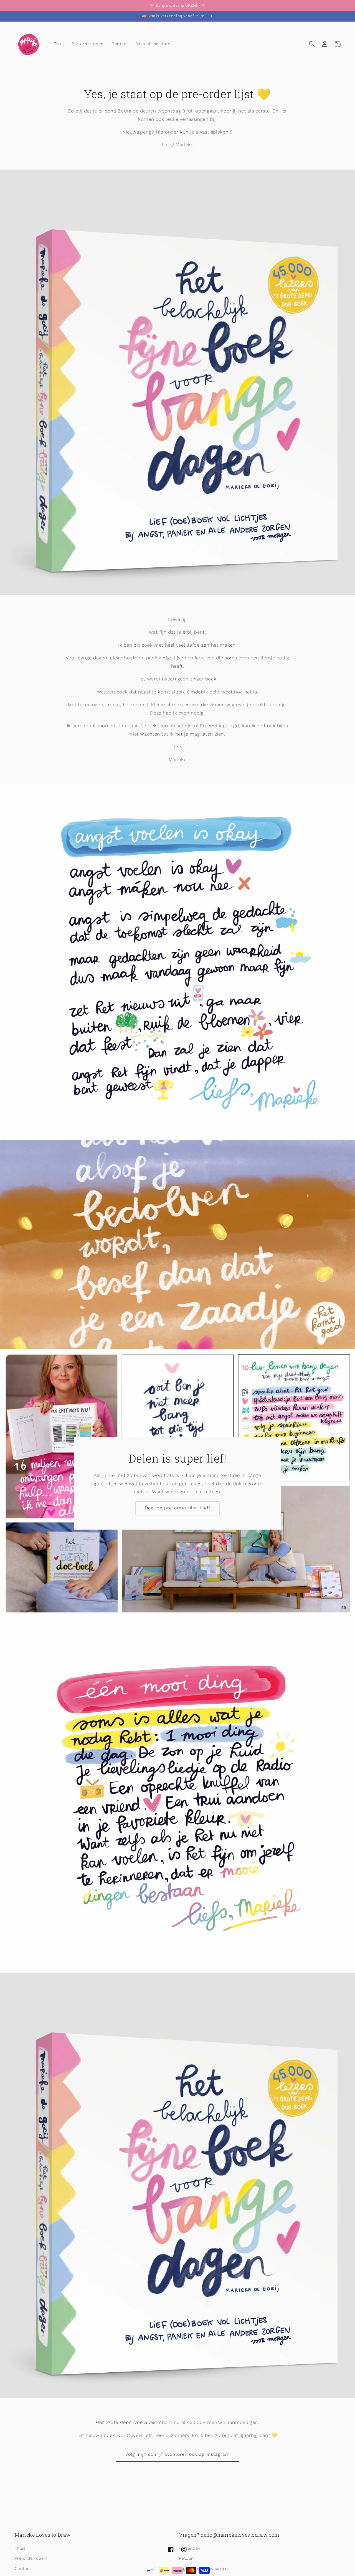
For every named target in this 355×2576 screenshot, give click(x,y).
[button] (312, 44)
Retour (186, 2558)
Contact (23, 2569)
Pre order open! (31, 2558)
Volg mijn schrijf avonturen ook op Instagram (177, 2454)
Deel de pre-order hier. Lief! (177, 1508)
